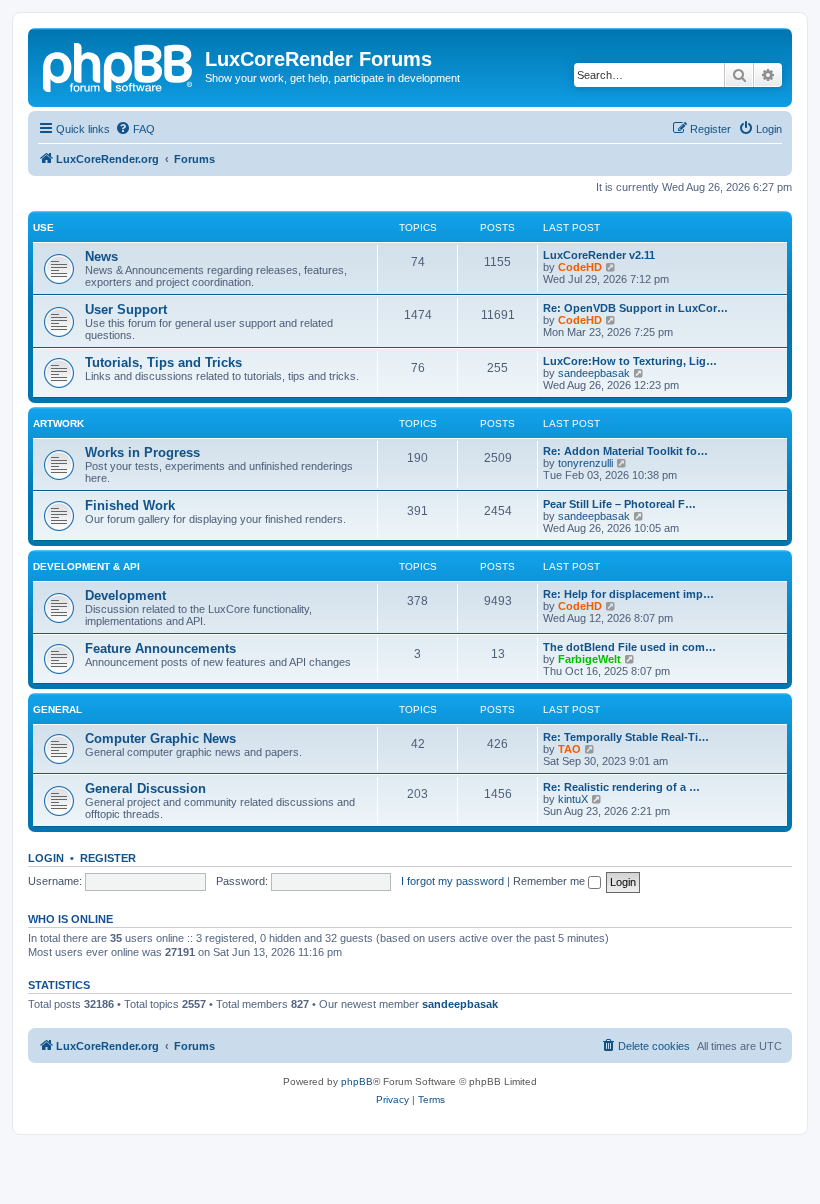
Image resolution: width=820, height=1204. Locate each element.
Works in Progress (142, 452)
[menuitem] (135, 129)
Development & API (86, 566)
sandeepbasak (594, 373)
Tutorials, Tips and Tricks (163, 362)
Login (46, 858)
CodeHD (580, 267)
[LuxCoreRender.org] (119, 65)
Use (43, 227)
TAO (569, 749)
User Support (126, 309)
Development (125, 595)
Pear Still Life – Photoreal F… (619, 504)
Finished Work (130, 505)
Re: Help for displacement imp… (628, 594)
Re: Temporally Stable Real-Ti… (626, 737)
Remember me (550, 881)
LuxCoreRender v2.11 (599, 255)
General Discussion (145, 788)
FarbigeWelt (589, 659)
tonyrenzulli (585, 463)
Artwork (58, 423)
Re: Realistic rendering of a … (621, 787)
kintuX (573, 799)
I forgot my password (452, 881)
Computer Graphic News (160, 738)
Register (108, 858)
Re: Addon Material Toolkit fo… (625, 451)
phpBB (357, 1081)
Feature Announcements (160, 648)
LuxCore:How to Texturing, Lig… (630, 361)
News (101, 256)
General (57, 709)
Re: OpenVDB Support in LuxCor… (635, 308)
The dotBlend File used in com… (629, 647)
